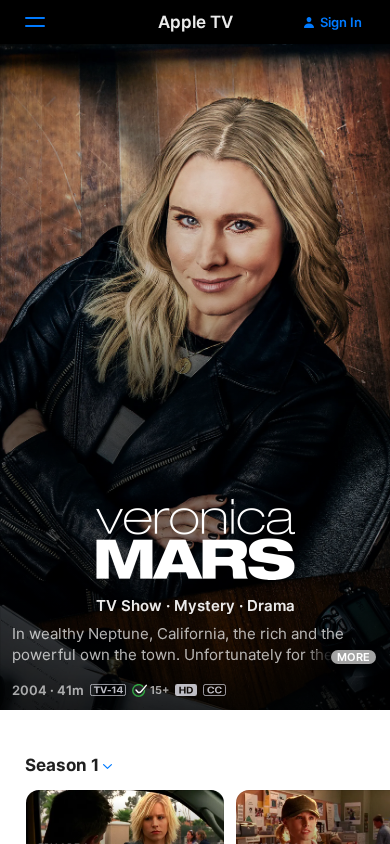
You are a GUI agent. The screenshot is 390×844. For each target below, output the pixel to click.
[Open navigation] (47, 22)
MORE (353, 657)
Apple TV (195, 22)
